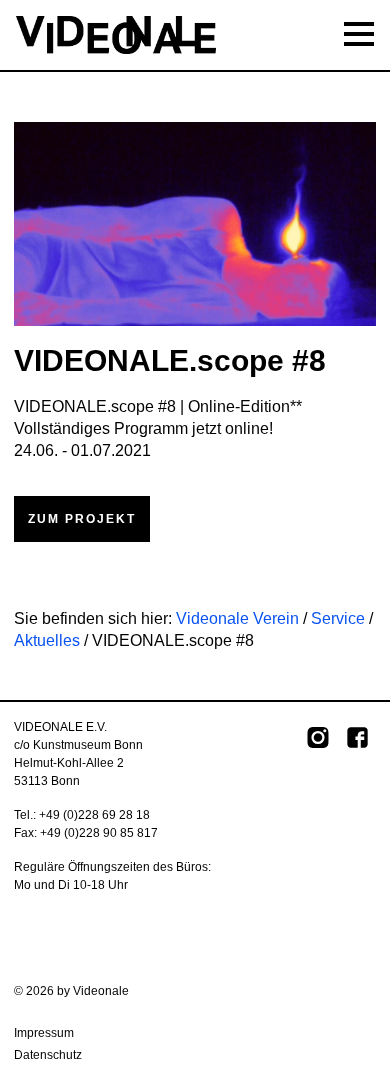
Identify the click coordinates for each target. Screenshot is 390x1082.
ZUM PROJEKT (82, 519)
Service (338, 618)
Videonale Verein (237, 618)
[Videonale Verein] (195, 35)
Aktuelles (47, 640)
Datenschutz (48, 1055)
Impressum (44, 1033)
